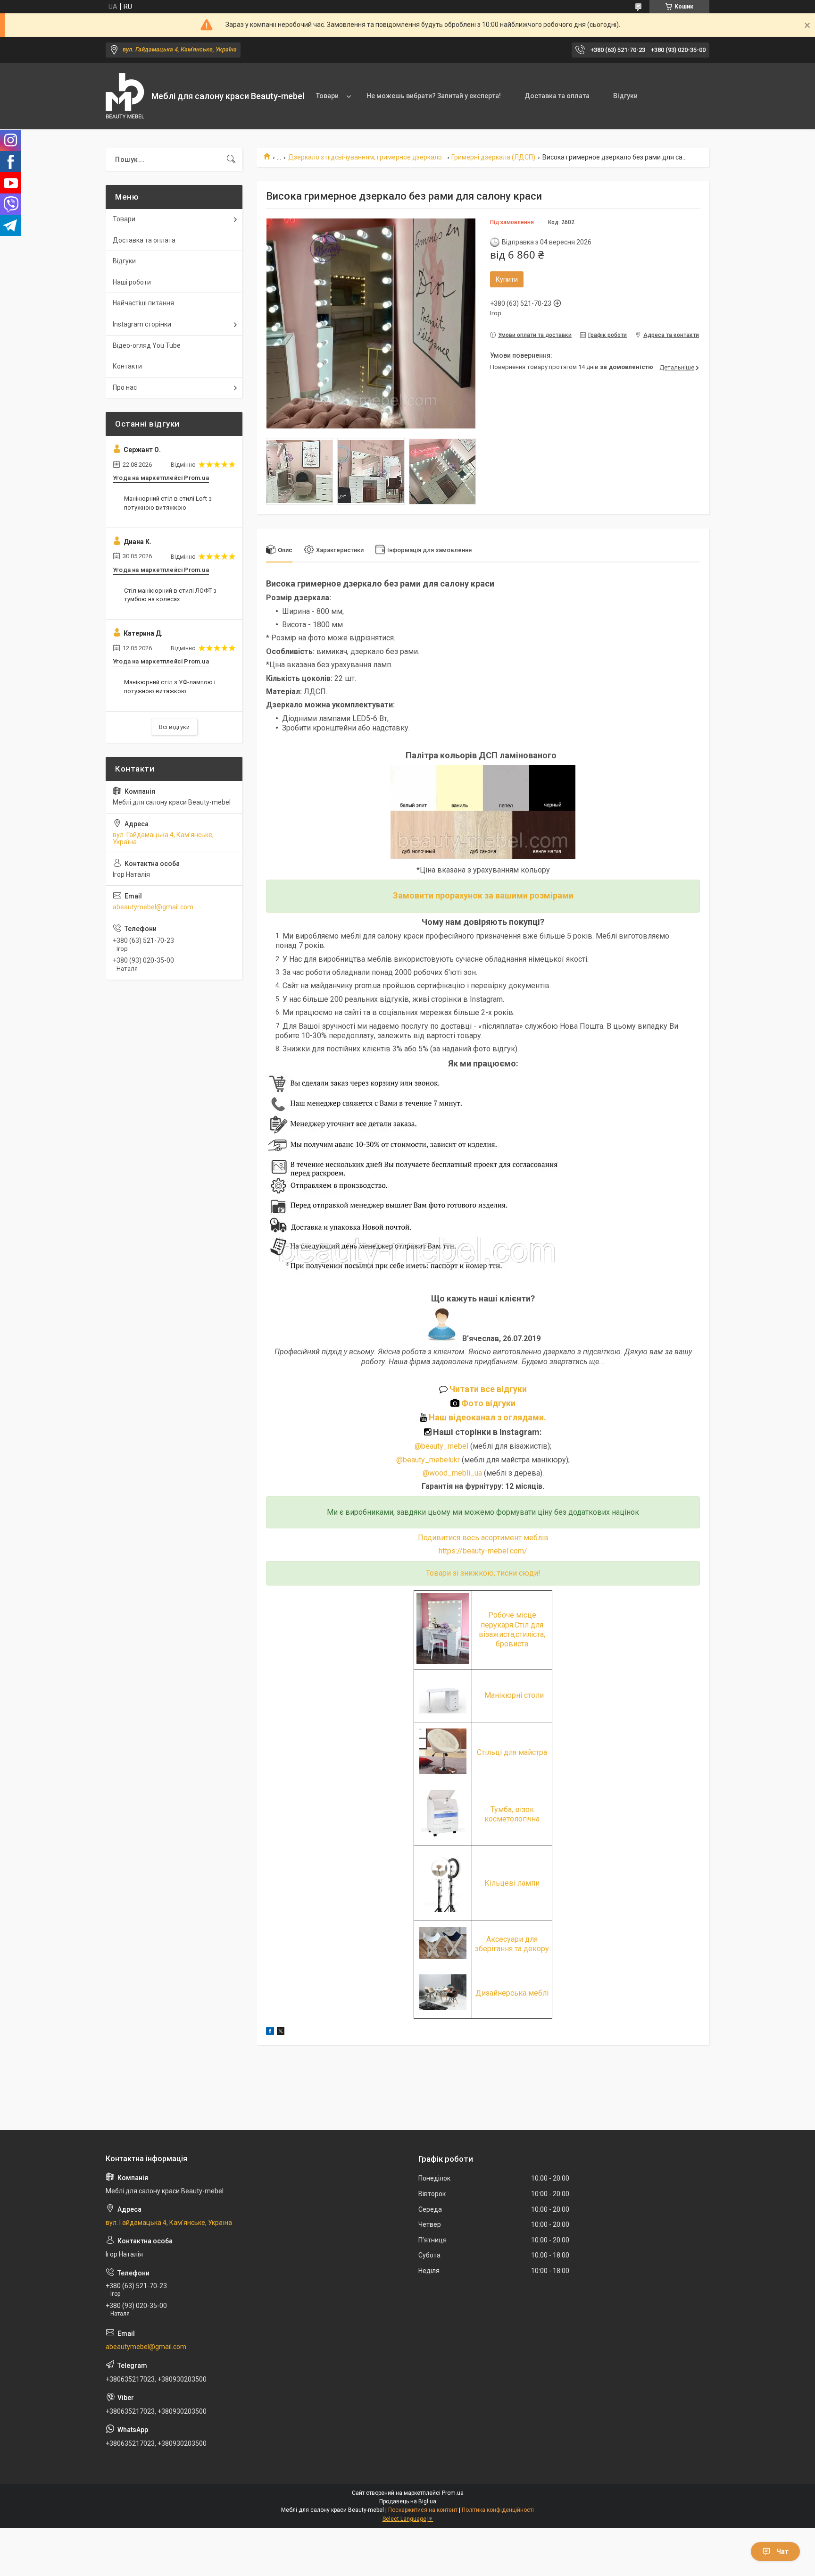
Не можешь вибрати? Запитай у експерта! (434, 96)
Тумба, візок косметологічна (512, 1814)
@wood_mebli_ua (452, 1473)
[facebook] (270, 2032)
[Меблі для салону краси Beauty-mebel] (125, 96)
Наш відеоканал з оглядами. (487, 1417)
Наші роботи (132, 282)
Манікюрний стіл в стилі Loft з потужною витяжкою (168, 503)
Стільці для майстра (512, 1752)
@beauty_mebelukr (428, 1460)
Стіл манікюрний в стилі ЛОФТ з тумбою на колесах (170, 595)
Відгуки (625, 96)
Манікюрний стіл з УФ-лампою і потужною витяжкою (170, 686)
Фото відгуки (487, 1403)
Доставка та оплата (557, 96)
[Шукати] (231, 159)
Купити (507, 279)
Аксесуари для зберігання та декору (512, 1944)
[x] (281, 2032)
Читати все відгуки (487, 1389)
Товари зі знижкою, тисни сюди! (483, 1573)
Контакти (127, 366)
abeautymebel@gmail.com (153, 907)
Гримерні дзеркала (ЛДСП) (493, 157)
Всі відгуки (174, 727)
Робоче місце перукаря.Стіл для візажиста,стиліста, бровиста (512, 1629)
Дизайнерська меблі (512, 1993)
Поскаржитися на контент (423, 2510)
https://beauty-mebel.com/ (483, 1551)
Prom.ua (453, 2493)
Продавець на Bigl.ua (408, 2501)
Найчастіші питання (143, 303)
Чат (782, 2551)
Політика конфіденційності (498, 2510)
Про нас (125, 387)
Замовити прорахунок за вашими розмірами (483, 895)
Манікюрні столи (514, 1695)
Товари (327, 96)
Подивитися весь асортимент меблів (483, 1538)
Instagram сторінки (142, 324)
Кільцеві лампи (512, 1883)
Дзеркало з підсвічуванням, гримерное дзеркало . (366, 157)
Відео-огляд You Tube (147, 345)
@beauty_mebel (442, 1446)
